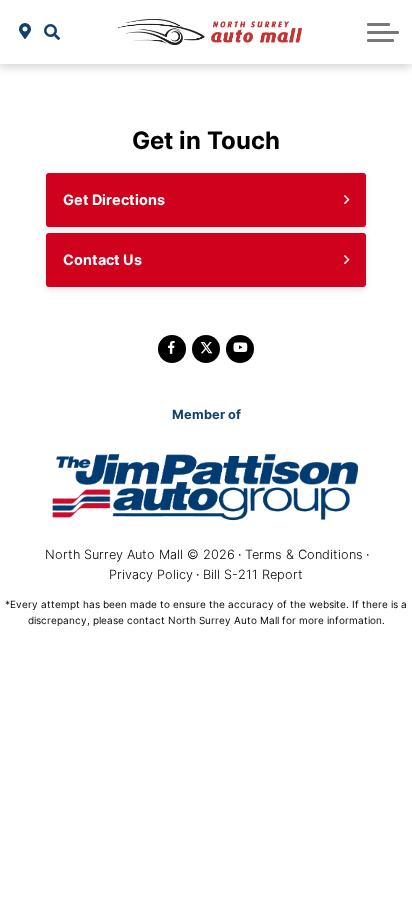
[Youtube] (240, 349)
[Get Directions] (25, 32)
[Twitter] (206, 349)
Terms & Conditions (304, 554)
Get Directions (114, 199)
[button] (52, 32)
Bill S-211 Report (253, 574)
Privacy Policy (151, 574)
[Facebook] (172, 349)
